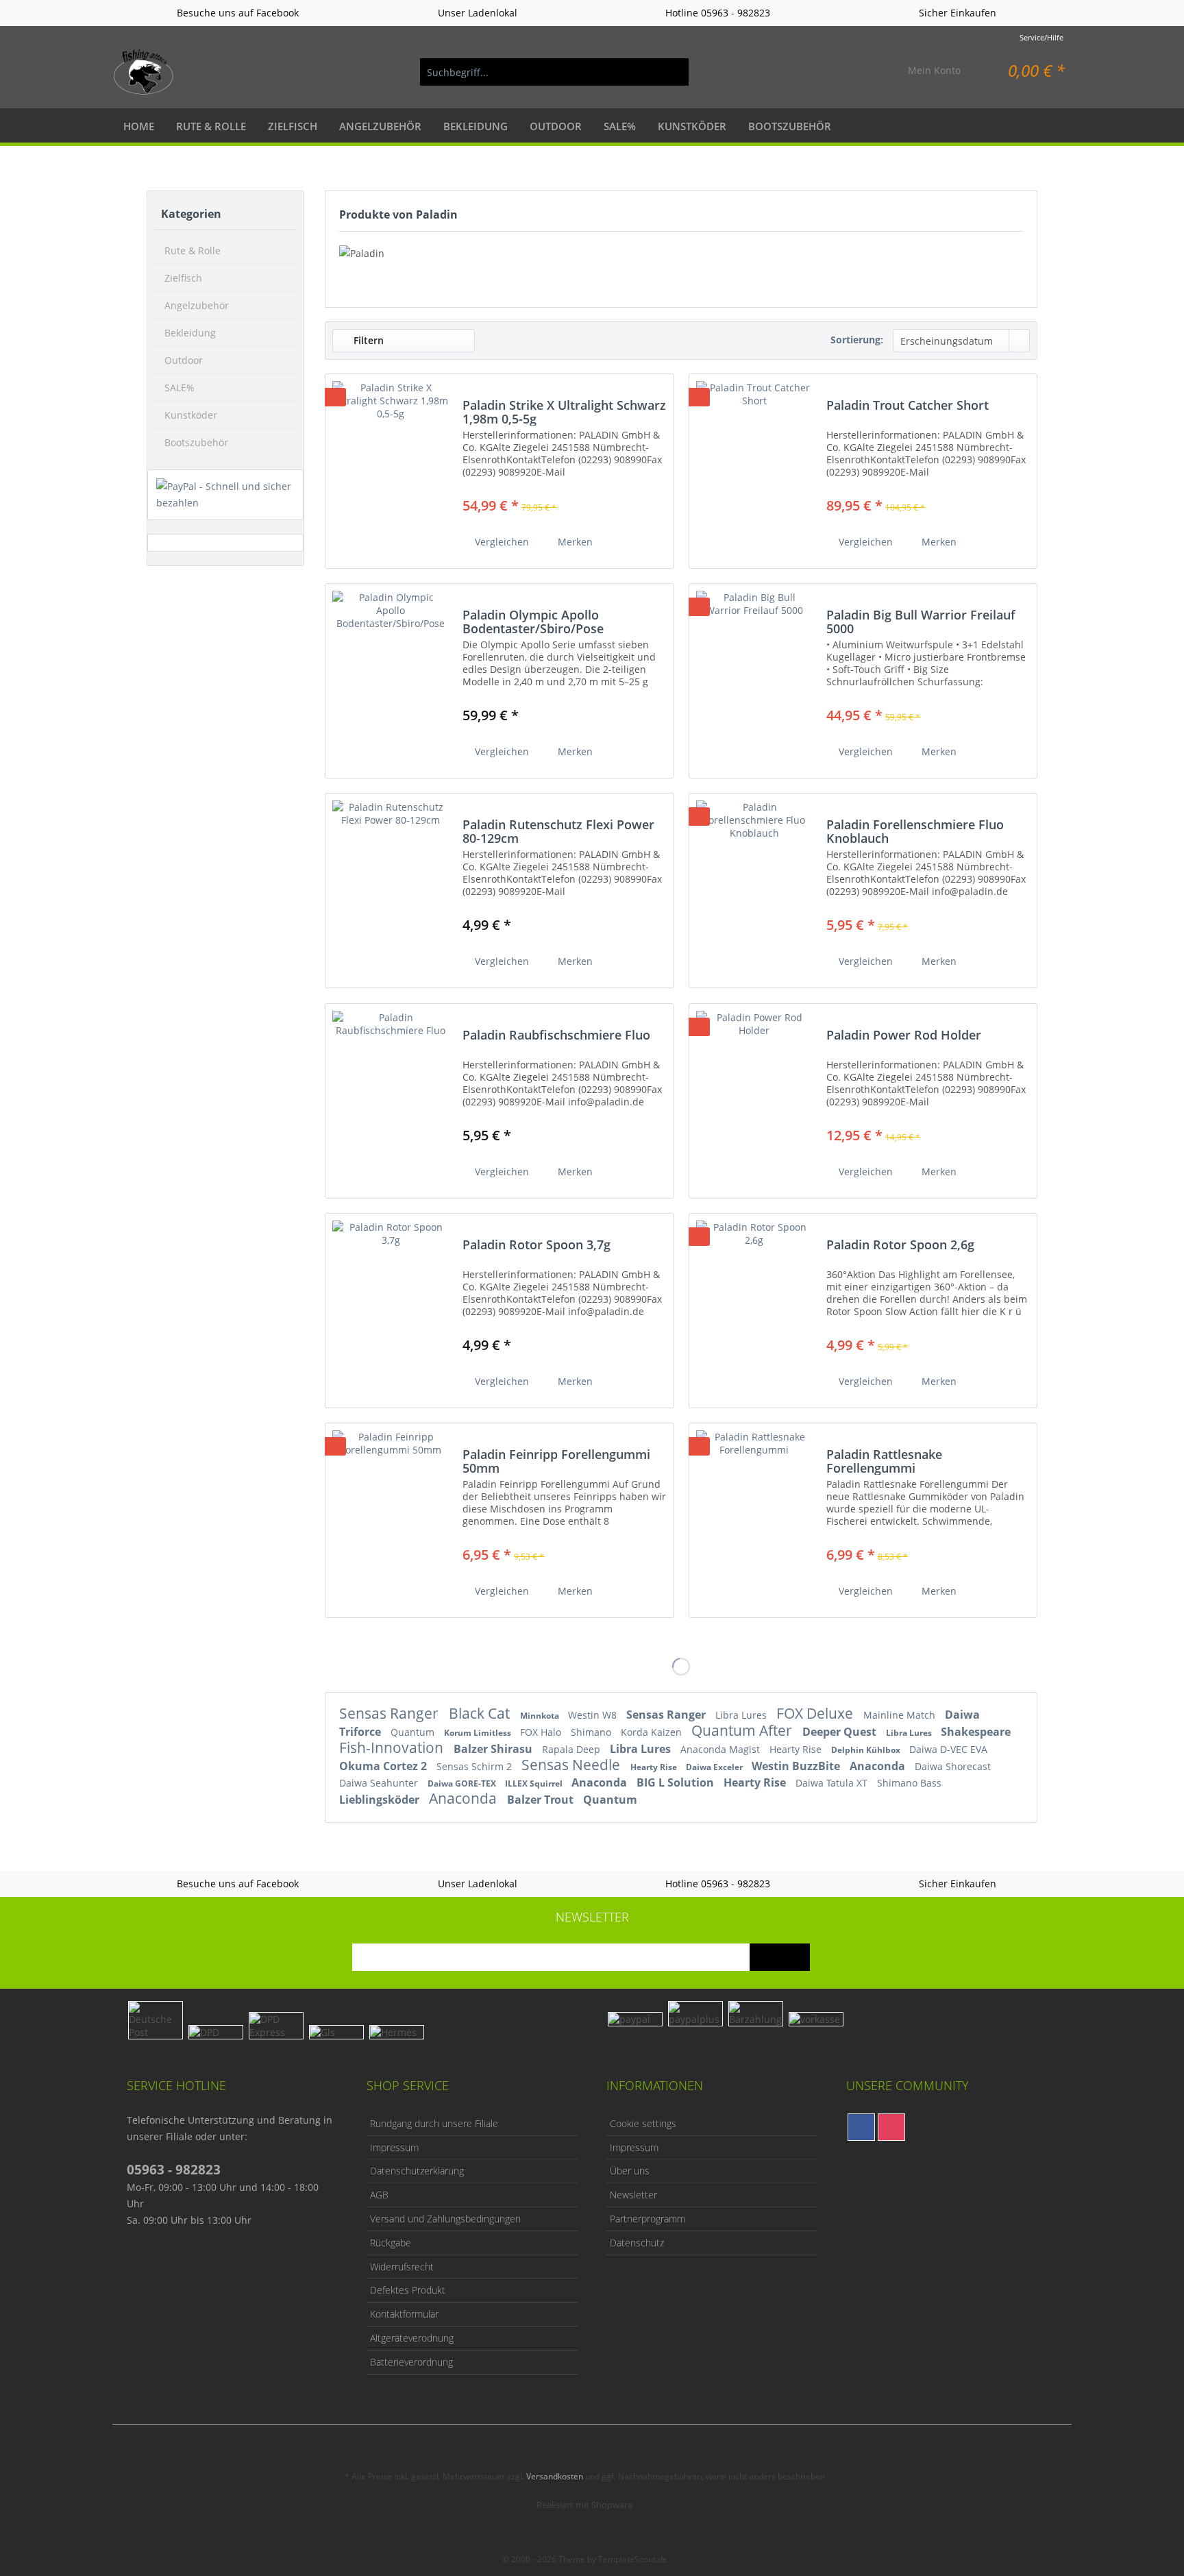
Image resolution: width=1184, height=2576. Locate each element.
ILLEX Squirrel (535, 1783)
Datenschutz (637, 2243)
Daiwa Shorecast (953, 1766)
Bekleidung (190, 333)
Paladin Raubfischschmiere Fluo (556, 1035)
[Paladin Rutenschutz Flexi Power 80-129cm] (391, 885)
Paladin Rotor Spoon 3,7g (536, 1245)
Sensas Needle (572, 1765)
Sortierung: (857, 340)
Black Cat (481, 1713)
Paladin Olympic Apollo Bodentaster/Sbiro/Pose (533, 622)
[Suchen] (671, 72)
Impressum (394, 2147)
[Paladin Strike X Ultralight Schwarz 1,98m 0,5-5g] (391, 466)
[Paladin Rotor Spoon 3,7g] (391, 1305)
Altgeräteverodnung (412, 2338)
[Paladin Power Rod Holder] (754, 1095)
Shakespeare (976, 1732)
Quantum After (743, 1730)
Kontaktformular (404, 2314)
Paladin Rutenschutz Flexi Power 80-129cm (558, 831)
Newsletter (633, 2195)
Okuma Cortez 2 (384, 1766)
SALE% (180, 388)
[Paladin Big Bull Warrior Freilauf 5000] (754, 675)
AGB (379, 2195)
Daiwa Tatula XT (833, 1783)
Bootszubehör (196, 442)
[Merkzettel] (865, 72)
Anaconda (879, 1766)
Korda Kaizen (653, 1732)
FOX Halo (542, 1732)
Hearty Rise (797, 1749)
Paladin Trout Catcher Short (908, 406)
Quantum (414, 1732)
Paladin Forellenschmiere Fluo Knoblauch (915, 831)
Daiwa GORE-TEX (463, 1783)
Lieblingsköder (381, 1800)
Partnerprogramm (647, 2219)
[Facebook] (861, 2127)
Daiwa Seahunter (380, 1783)
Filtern (367, 340)
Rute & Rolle (193, 250)
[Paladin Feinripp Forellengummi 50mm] (391, 1515)
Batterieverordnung (411, 2362)
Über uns (630, 2171)
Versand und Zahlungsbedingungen (445, 2219)
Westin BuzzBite (797, 1766)
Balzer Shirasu (494, 1749)
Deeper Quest (841, 1732)
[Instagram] (891, 2127)
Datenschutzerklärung (417, 2171)
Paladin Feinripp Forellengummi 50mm (556, 1461)
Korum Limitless (479, 1733)
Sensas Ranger (391, 1713)
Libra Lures (742, 1715)
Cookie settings (643, 2123)
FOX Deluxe (816, 1713)
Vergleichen (501, 542)
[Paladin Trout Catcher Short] (754, 466)
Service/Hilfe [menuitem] (1041, 37)
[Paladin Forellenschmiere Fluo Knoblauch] (754, 885)
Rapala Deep (572, 1749)
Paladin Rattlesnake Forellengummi (884, 1461)
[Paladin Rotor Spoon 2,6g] (754, 1305)
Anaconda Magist (721, 1749)
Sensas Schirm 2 (476, 1766)
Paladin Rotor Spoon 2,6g (900, 1245)
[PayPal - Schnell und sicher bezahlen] (225, 495)
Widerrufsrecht (402, 2267)
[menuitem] (554, 72)
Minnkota (541, 1716)
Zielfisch (183, 278)
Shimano (592, 1732)
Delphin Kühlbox (867, 1750)
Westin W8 (594, 1715)
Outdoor (184, 360)
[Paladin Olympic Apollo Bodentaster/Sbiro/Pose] (391, 675)
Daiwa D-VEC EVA (948, 1749)
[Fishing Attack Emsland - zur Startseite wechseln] (144, 72)
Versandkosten (555, 2476)
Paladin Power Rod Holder (904, 1035)
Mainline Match (901, 1715)
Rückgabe (391, 2243)
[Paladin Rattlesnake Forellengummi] (754, 1515)
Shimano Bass (909, 1783)
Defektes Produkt (408, 2290)
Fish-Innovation (393, 1747)
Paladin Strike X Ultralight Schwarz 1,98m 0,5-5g (564, 412)
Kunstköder (191, 415)
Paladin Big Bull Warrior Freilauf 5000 (921, 622)
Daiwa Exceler (715, 1767)
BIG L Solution (677, 1782)
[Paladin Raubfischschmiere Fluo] (391, 1095)
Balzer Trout (542, 1800)
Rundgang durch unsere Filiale (434, 2123)
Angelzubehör (197, 305)
